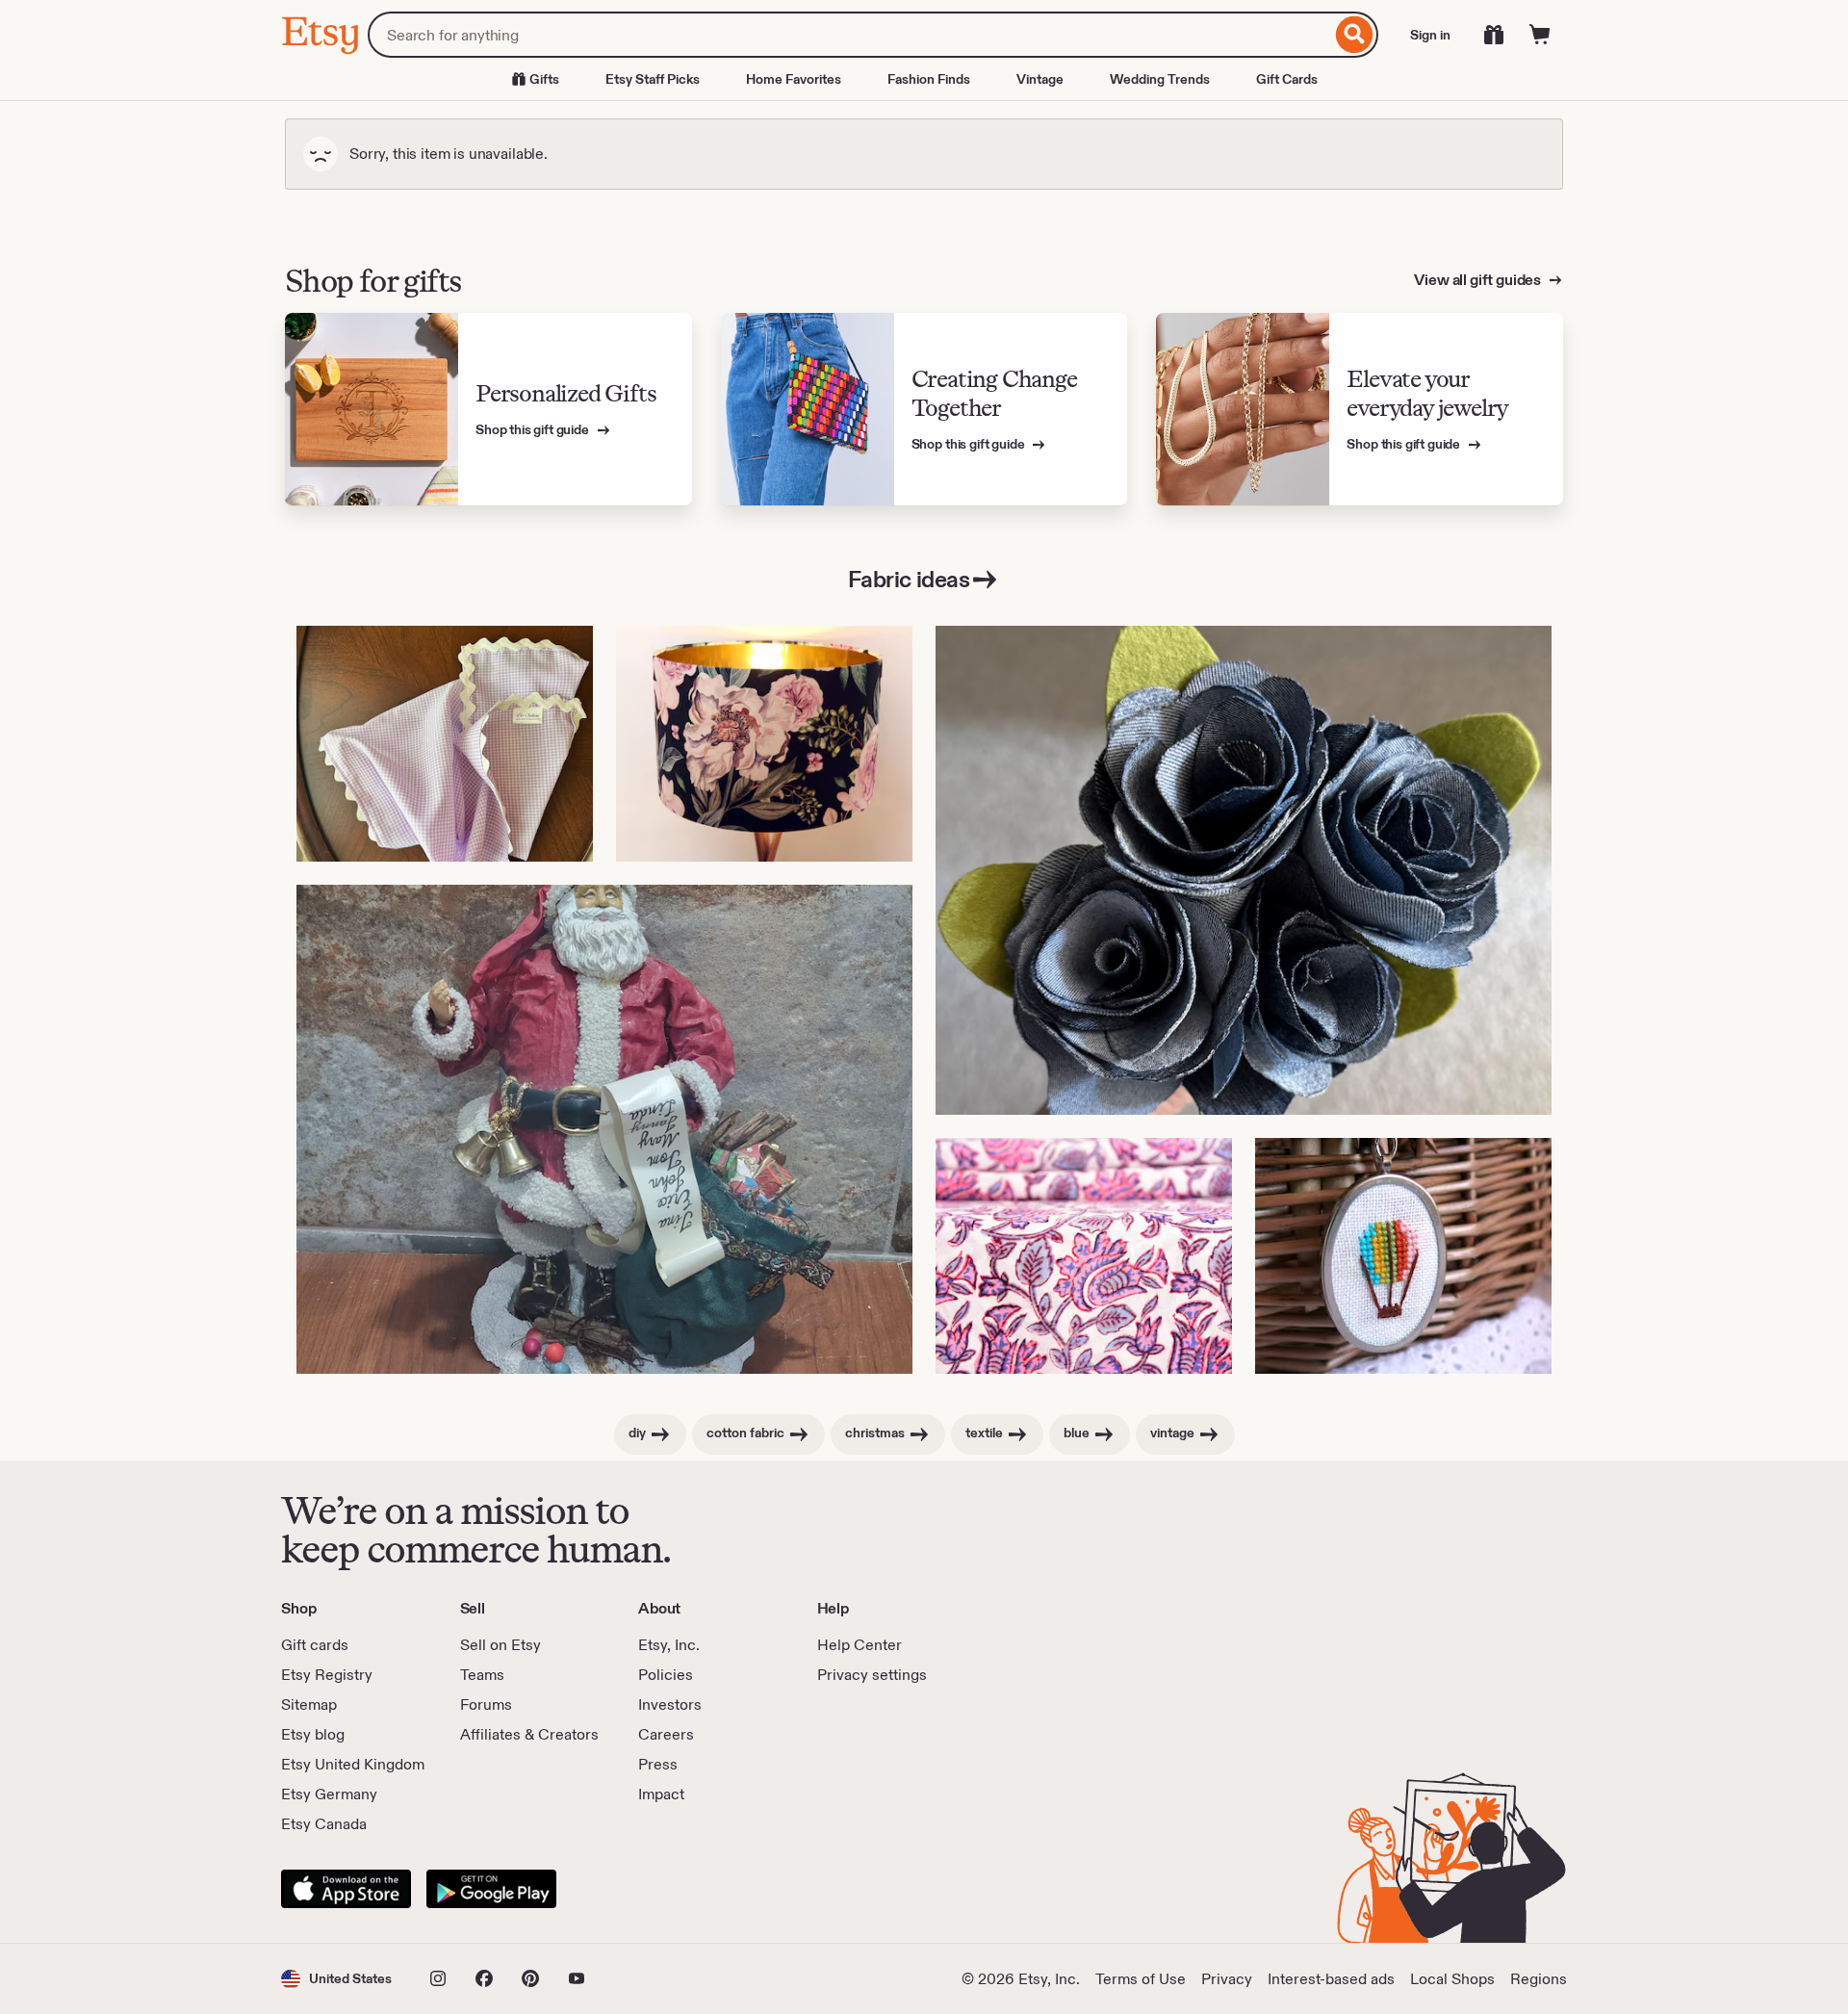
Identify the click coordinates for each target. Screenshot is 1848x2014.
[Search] (1355, 35)
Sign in (1430, 35)
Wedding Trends (1160, 79)
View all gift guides (1479, 280)
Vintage (1040, 79)
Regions (1539, 1979)
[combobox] (849, 35)
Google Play (491, 1889)
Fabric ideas (909, 579)
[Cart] (1540, 35)
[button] (336, 1979)
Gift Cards (1287, 79)
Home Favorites (794, 79)
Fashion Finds (929, 79)
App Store (346, 1889)
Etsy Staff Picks (653, 79)
